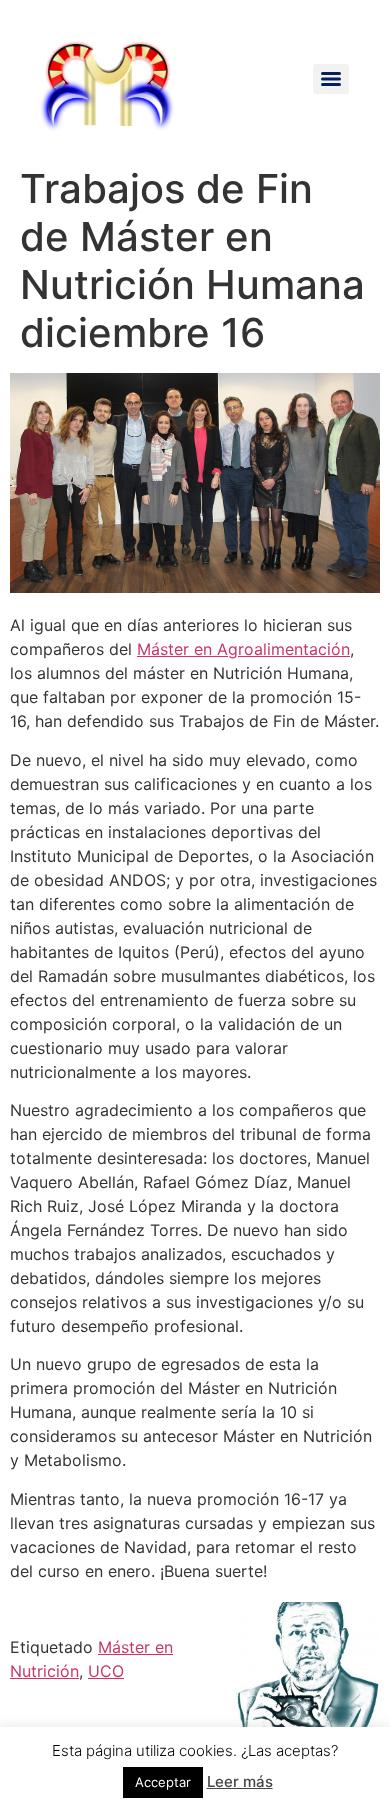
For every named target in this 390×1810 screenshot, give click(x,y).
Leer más (240, 1781)
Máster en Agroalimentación (243, 649)
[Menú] (331, 79)
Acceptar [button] (163, 1782)
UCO (106, 1671)
